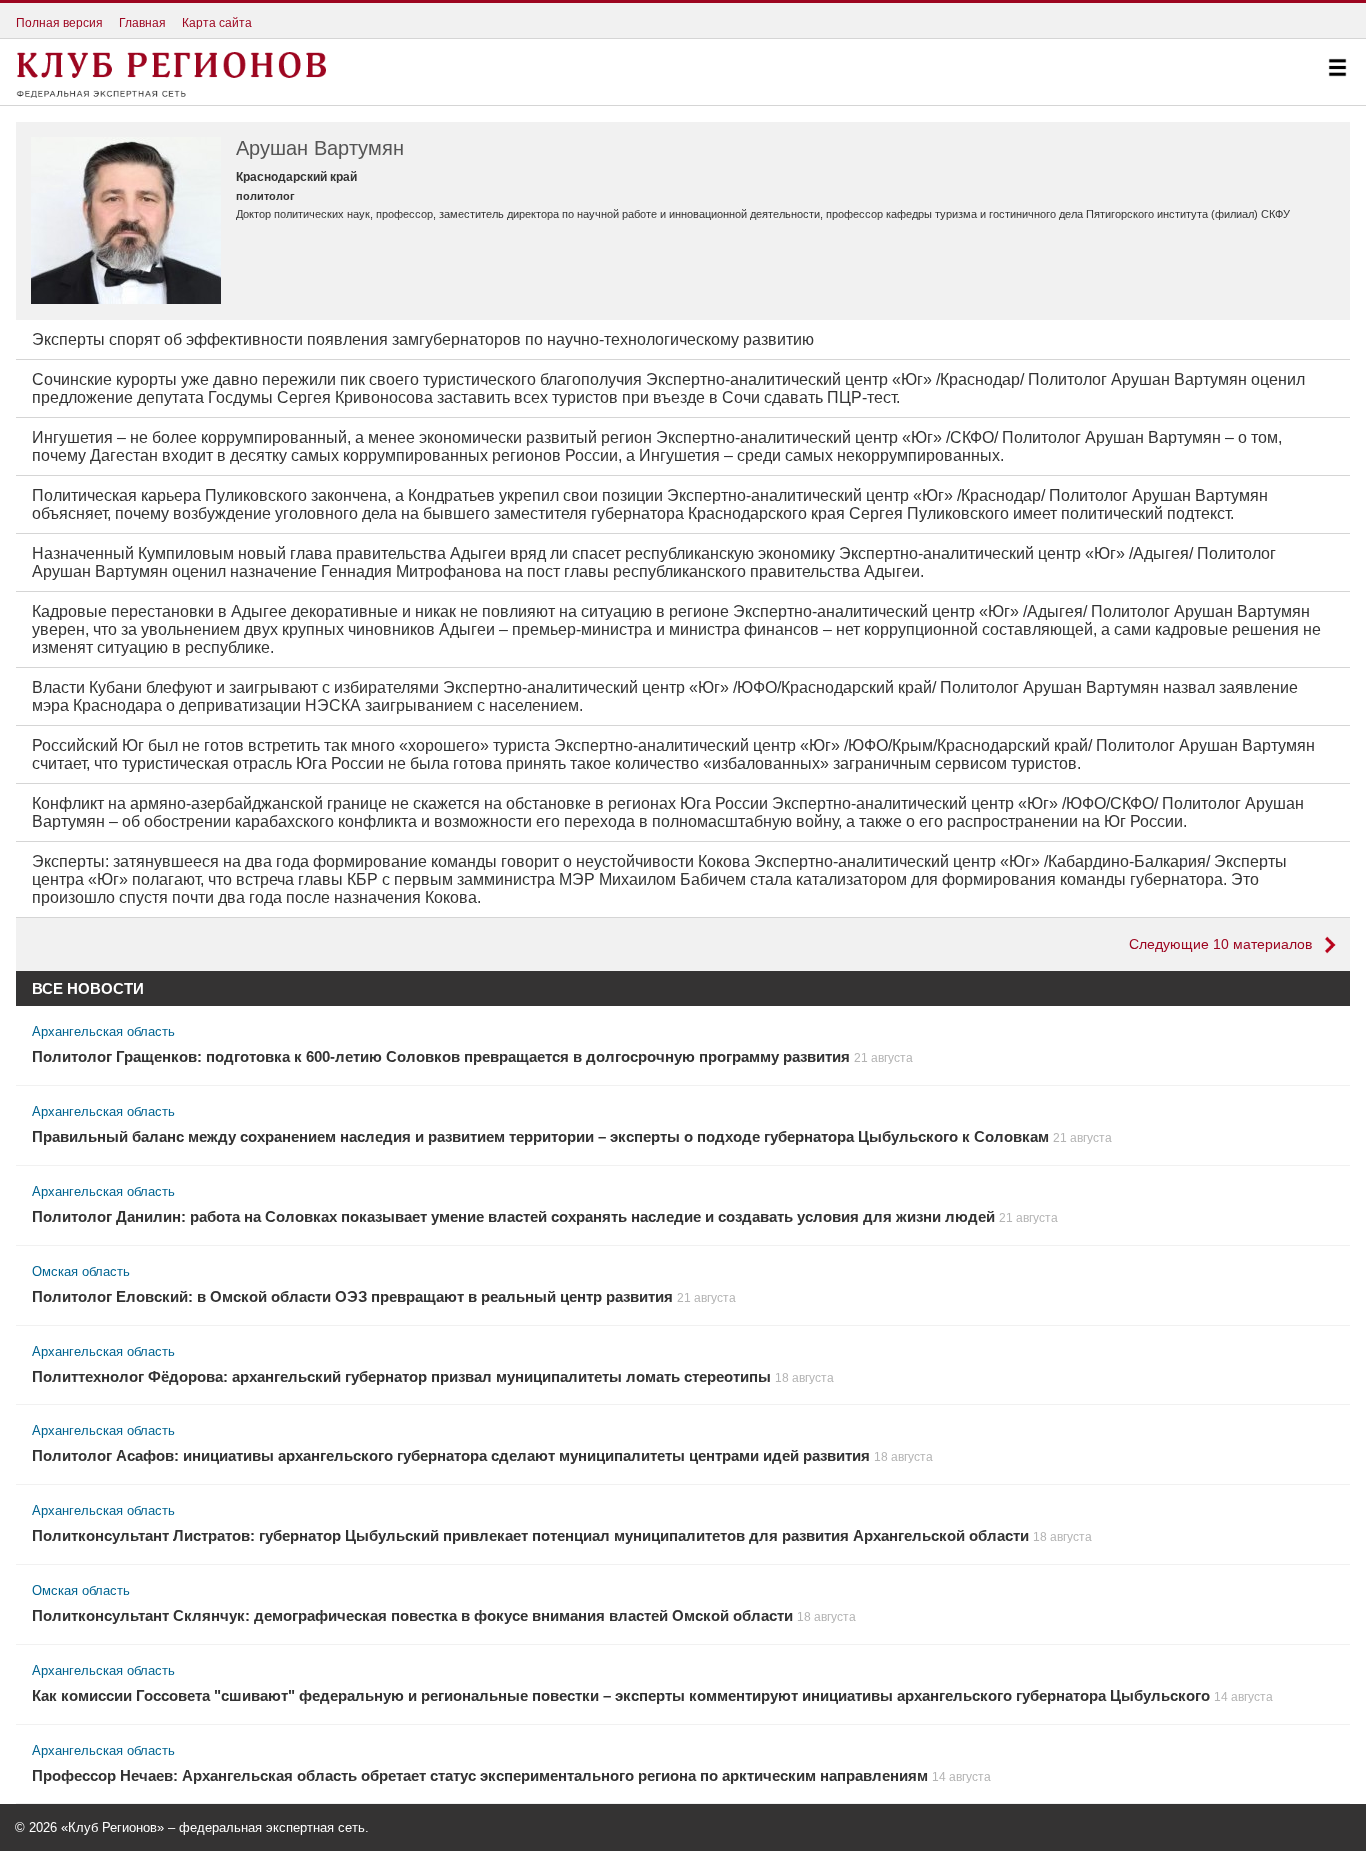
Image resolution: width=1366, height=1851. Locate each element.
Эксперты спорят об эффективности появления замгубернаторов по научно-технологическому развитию (423, 339)
